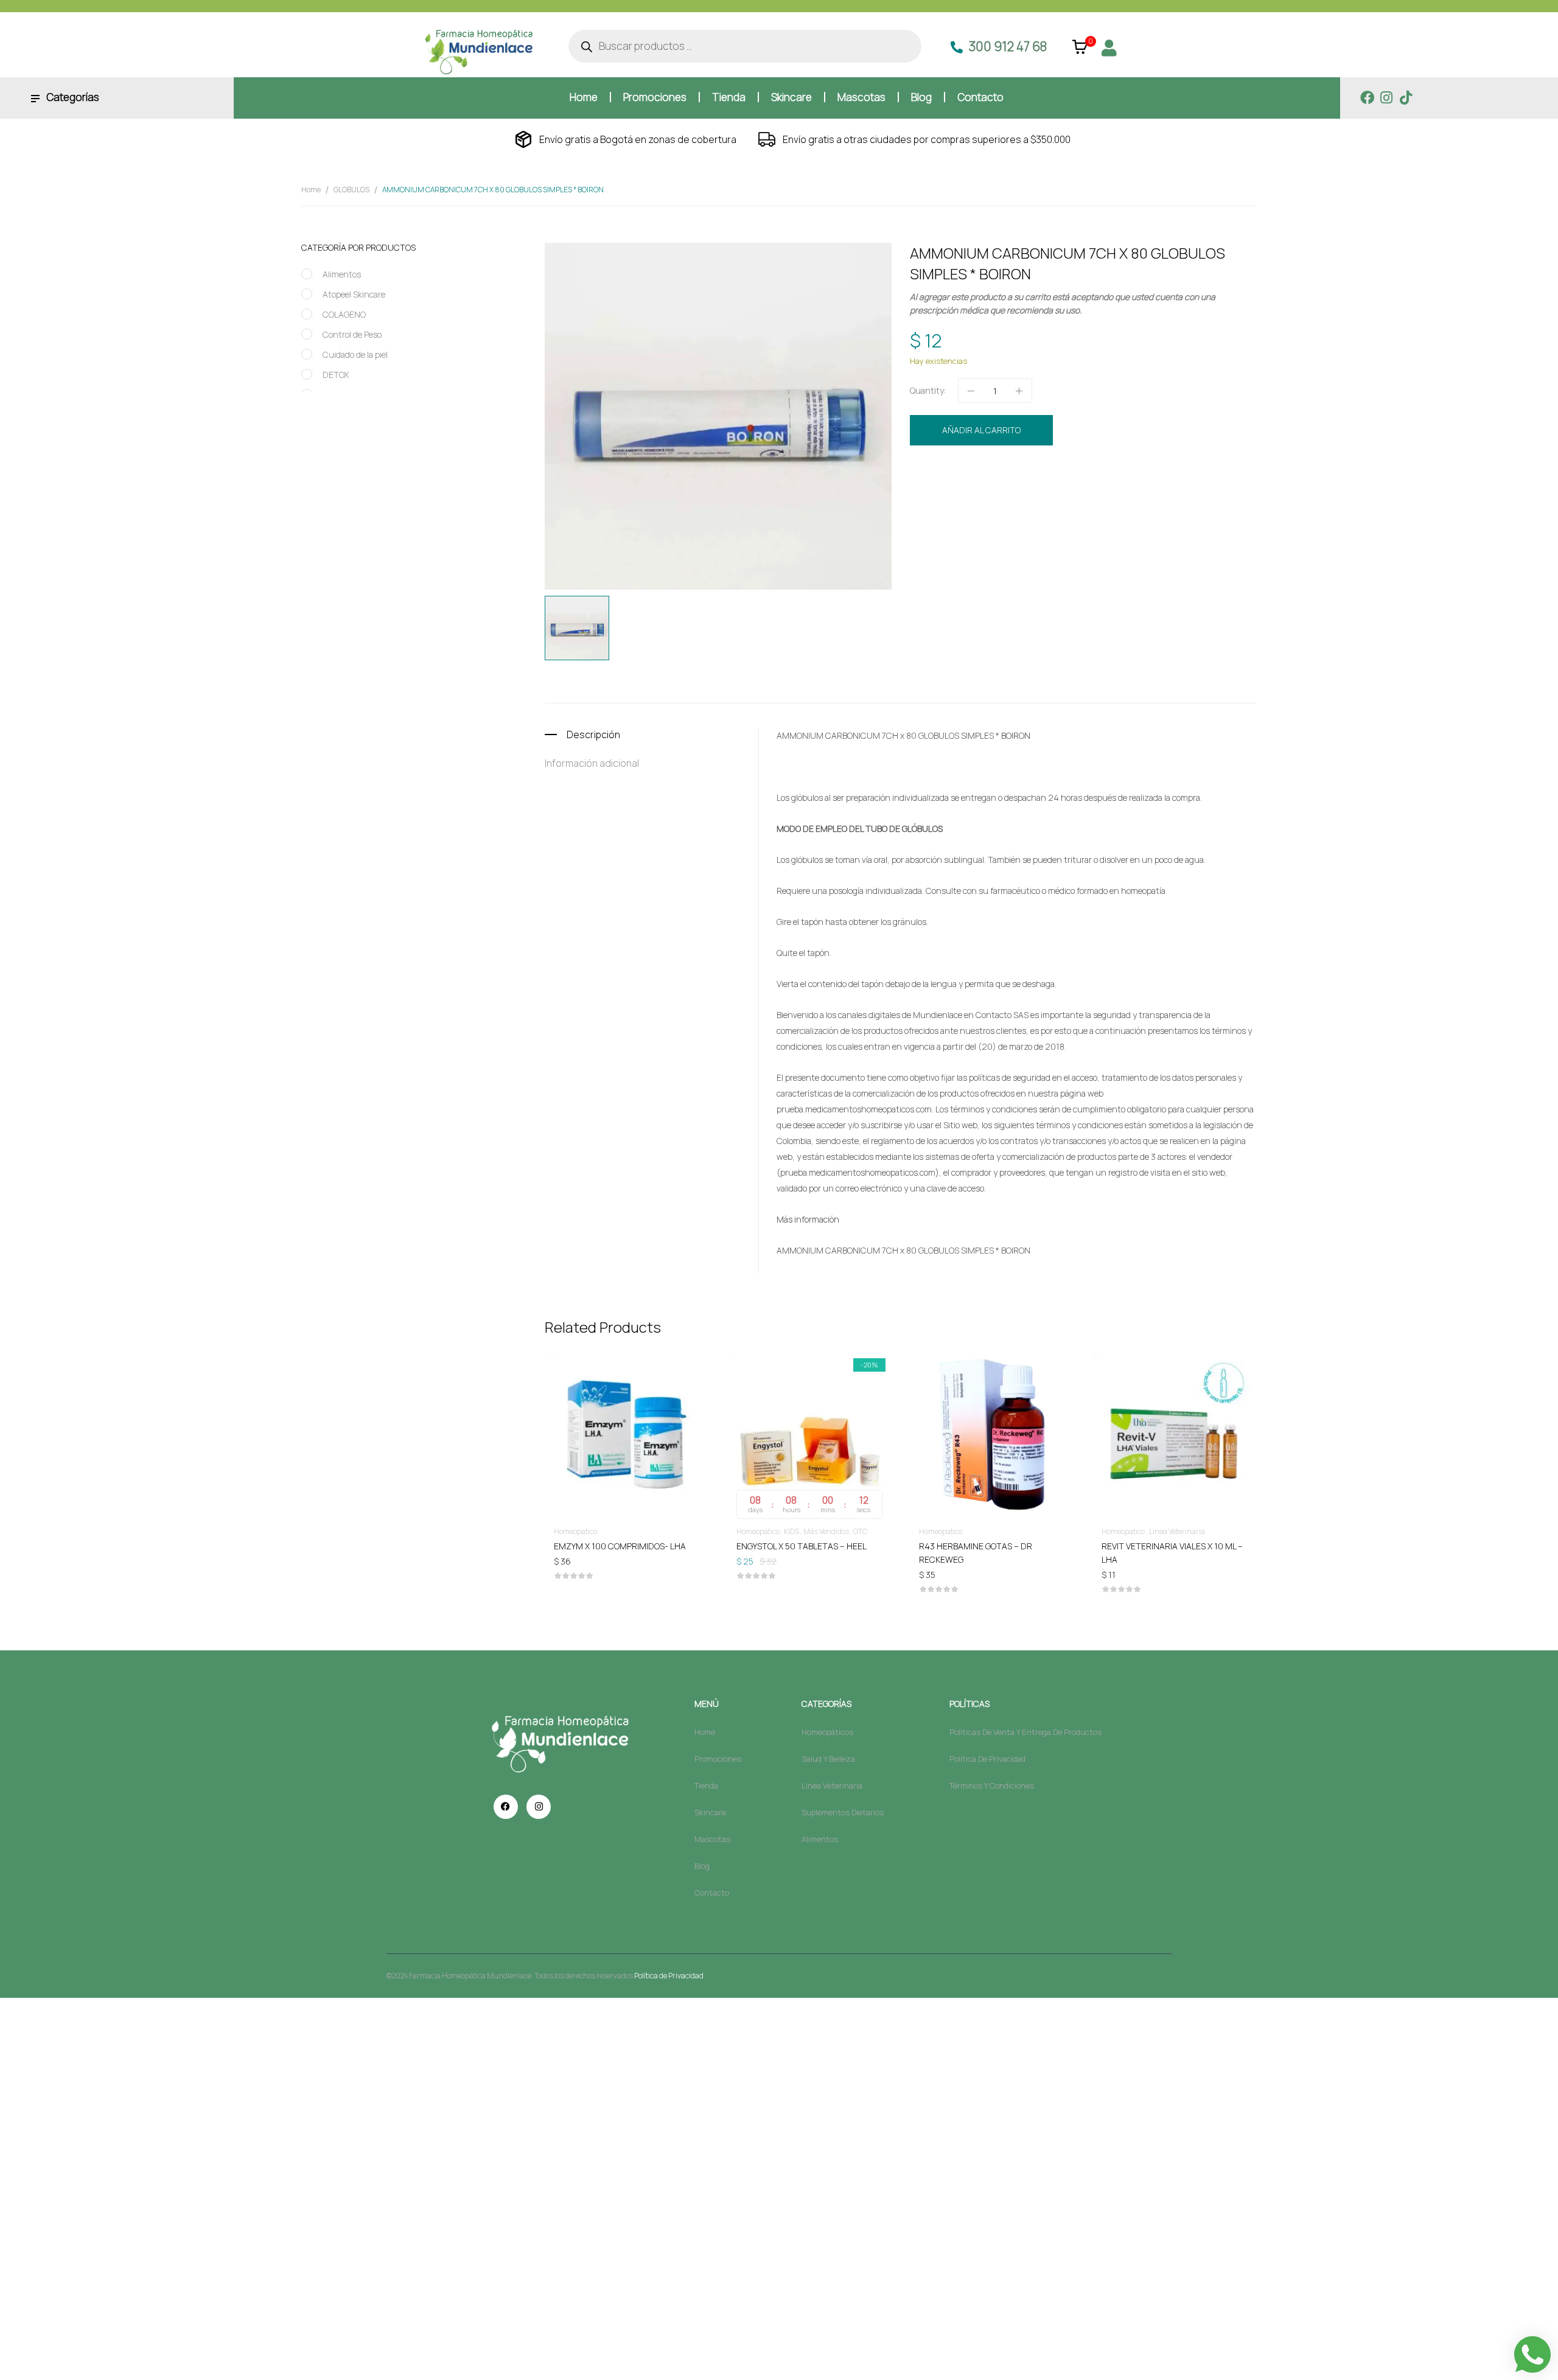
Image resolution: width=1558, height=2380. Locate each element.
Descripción (593, 735)
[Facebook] (1367, 98)
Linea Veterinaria (1177, 1531)
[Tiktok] (1406, 98)
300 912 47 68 (1008, 46)
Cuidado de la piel (355, 354)
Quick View (627, 1399)
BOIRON (980, 494)
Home (311, 190)
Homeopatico (1027, 471)
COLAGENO (344, 314)
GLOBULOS (351, 190)
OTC (860, 1531)
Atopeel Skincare (354, 294)
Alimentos (342, 274)
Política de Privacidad (669, 1976)
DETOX (336, 375)
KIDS (791, 1531)
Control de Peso (352, 334)
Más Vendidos (826, 1531)
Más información (808, 1219)
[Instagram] (1387, 98)
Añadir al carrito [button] (627, 1545)
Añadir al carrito (981, 430)
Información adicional (592, 763)
